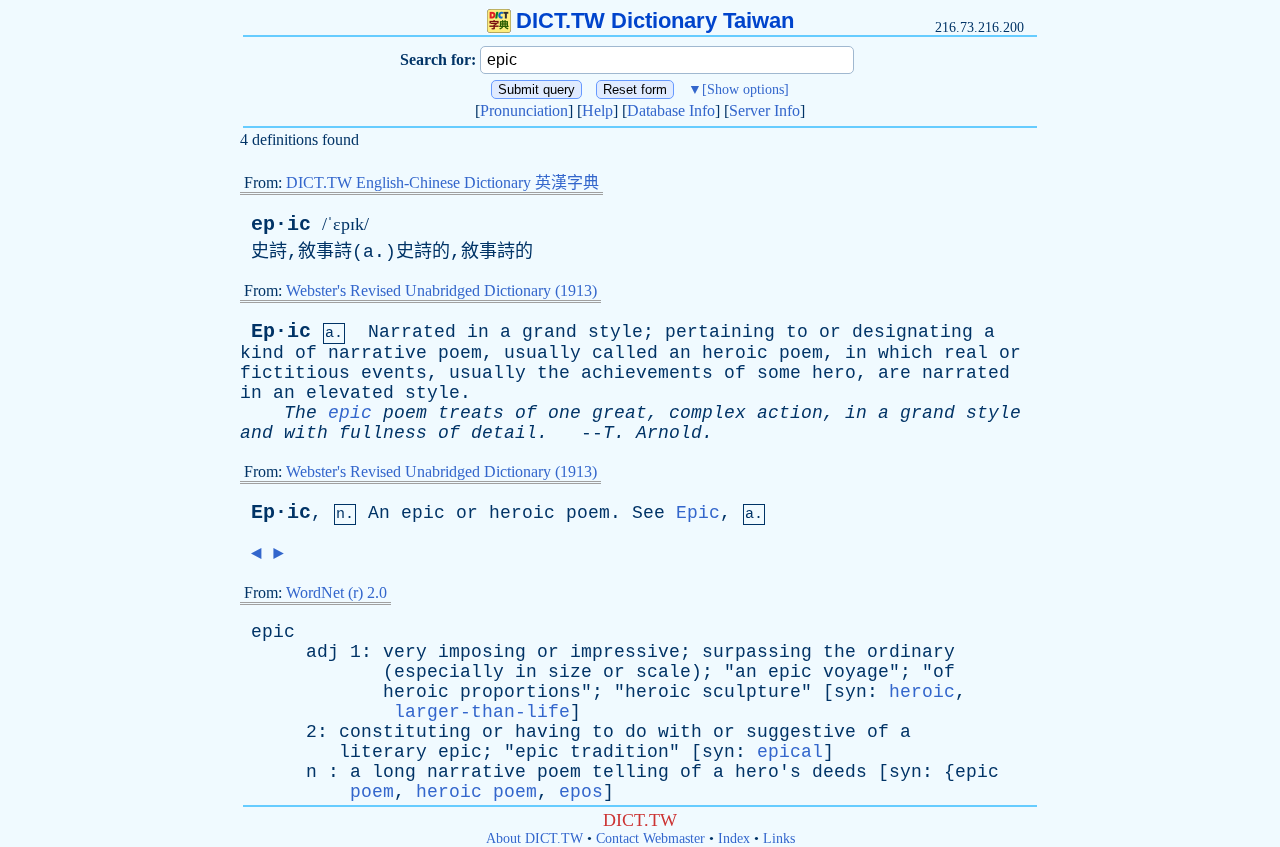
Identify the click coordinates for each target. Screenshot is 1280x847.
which (905, 353)
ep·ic (281, 224)
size (570, 672)
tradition (619, 752)
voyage (856, 672)
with (306, 433)
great (619, 413)
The (300, 413)
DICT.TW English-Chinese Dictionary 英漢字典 (442, 182)
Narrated (412, 332)
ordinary (911, 652)
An (379, 513)
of (306, 353)
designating (912, 332)
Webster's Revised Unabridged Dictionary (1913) (441, 290)
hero (834, 373)
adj (322, 652)
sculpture (751, 692)
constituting (405, 732)
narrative (377, 353)
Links (779, 838)
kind (262, 353)
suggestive (801, 732)
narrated (966, 373)
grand (549, 332)
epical (790, 752)
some (779, 373)
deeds (839, 772)
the (553, 373)
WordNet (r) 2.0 (336, 592)
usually (542, 353)
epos (581, 792)
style (615, 332)
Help (597, 110)
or (830, 332)
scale (663, 672)
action (790, 413)
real (966, 353)
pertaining (720, 332)
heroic (735, 353)
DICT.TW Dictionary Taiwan (655, 20)
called (625, 353)
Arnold (669, 433)
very (405, 652)
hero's (768, 772)
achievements (647, 373)
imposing (482, 652)
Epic (698, 513)
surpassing (757, 652)
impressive (625, 652)
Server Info (764, 110)
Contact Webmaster (650, 838)
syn (850, 692)
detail (504, 433)
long (394, 772)
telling (630, 772)
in (478, 332)
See (648, 513)
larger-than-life (482, 712)
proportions (520, 692)
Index (734, 838)
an (680, 353)
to (797, 332)
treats (471, 413)
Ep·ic (281, 331)
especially (449, 672)
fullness (383, 433)
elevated (350, 393)
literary (383, 752)
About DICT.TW (534, 838)
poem (460, 353)
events (394, 373)
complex (707, 413)
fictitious (295, 373)
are (894, 373)
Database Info (671, 110)
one (564, 413)
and (256, 433)
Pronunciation (524, 110)
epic (350, 413)
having (548, 732)
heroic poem (476, 792)
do (636, 732)
